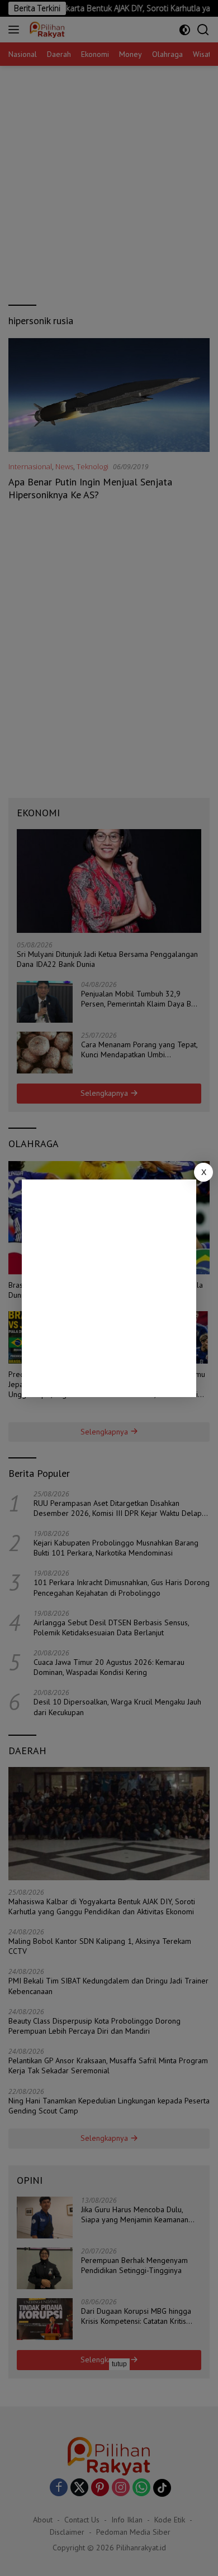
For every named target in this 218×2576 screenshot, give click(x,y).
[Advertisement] (109, 1288)
